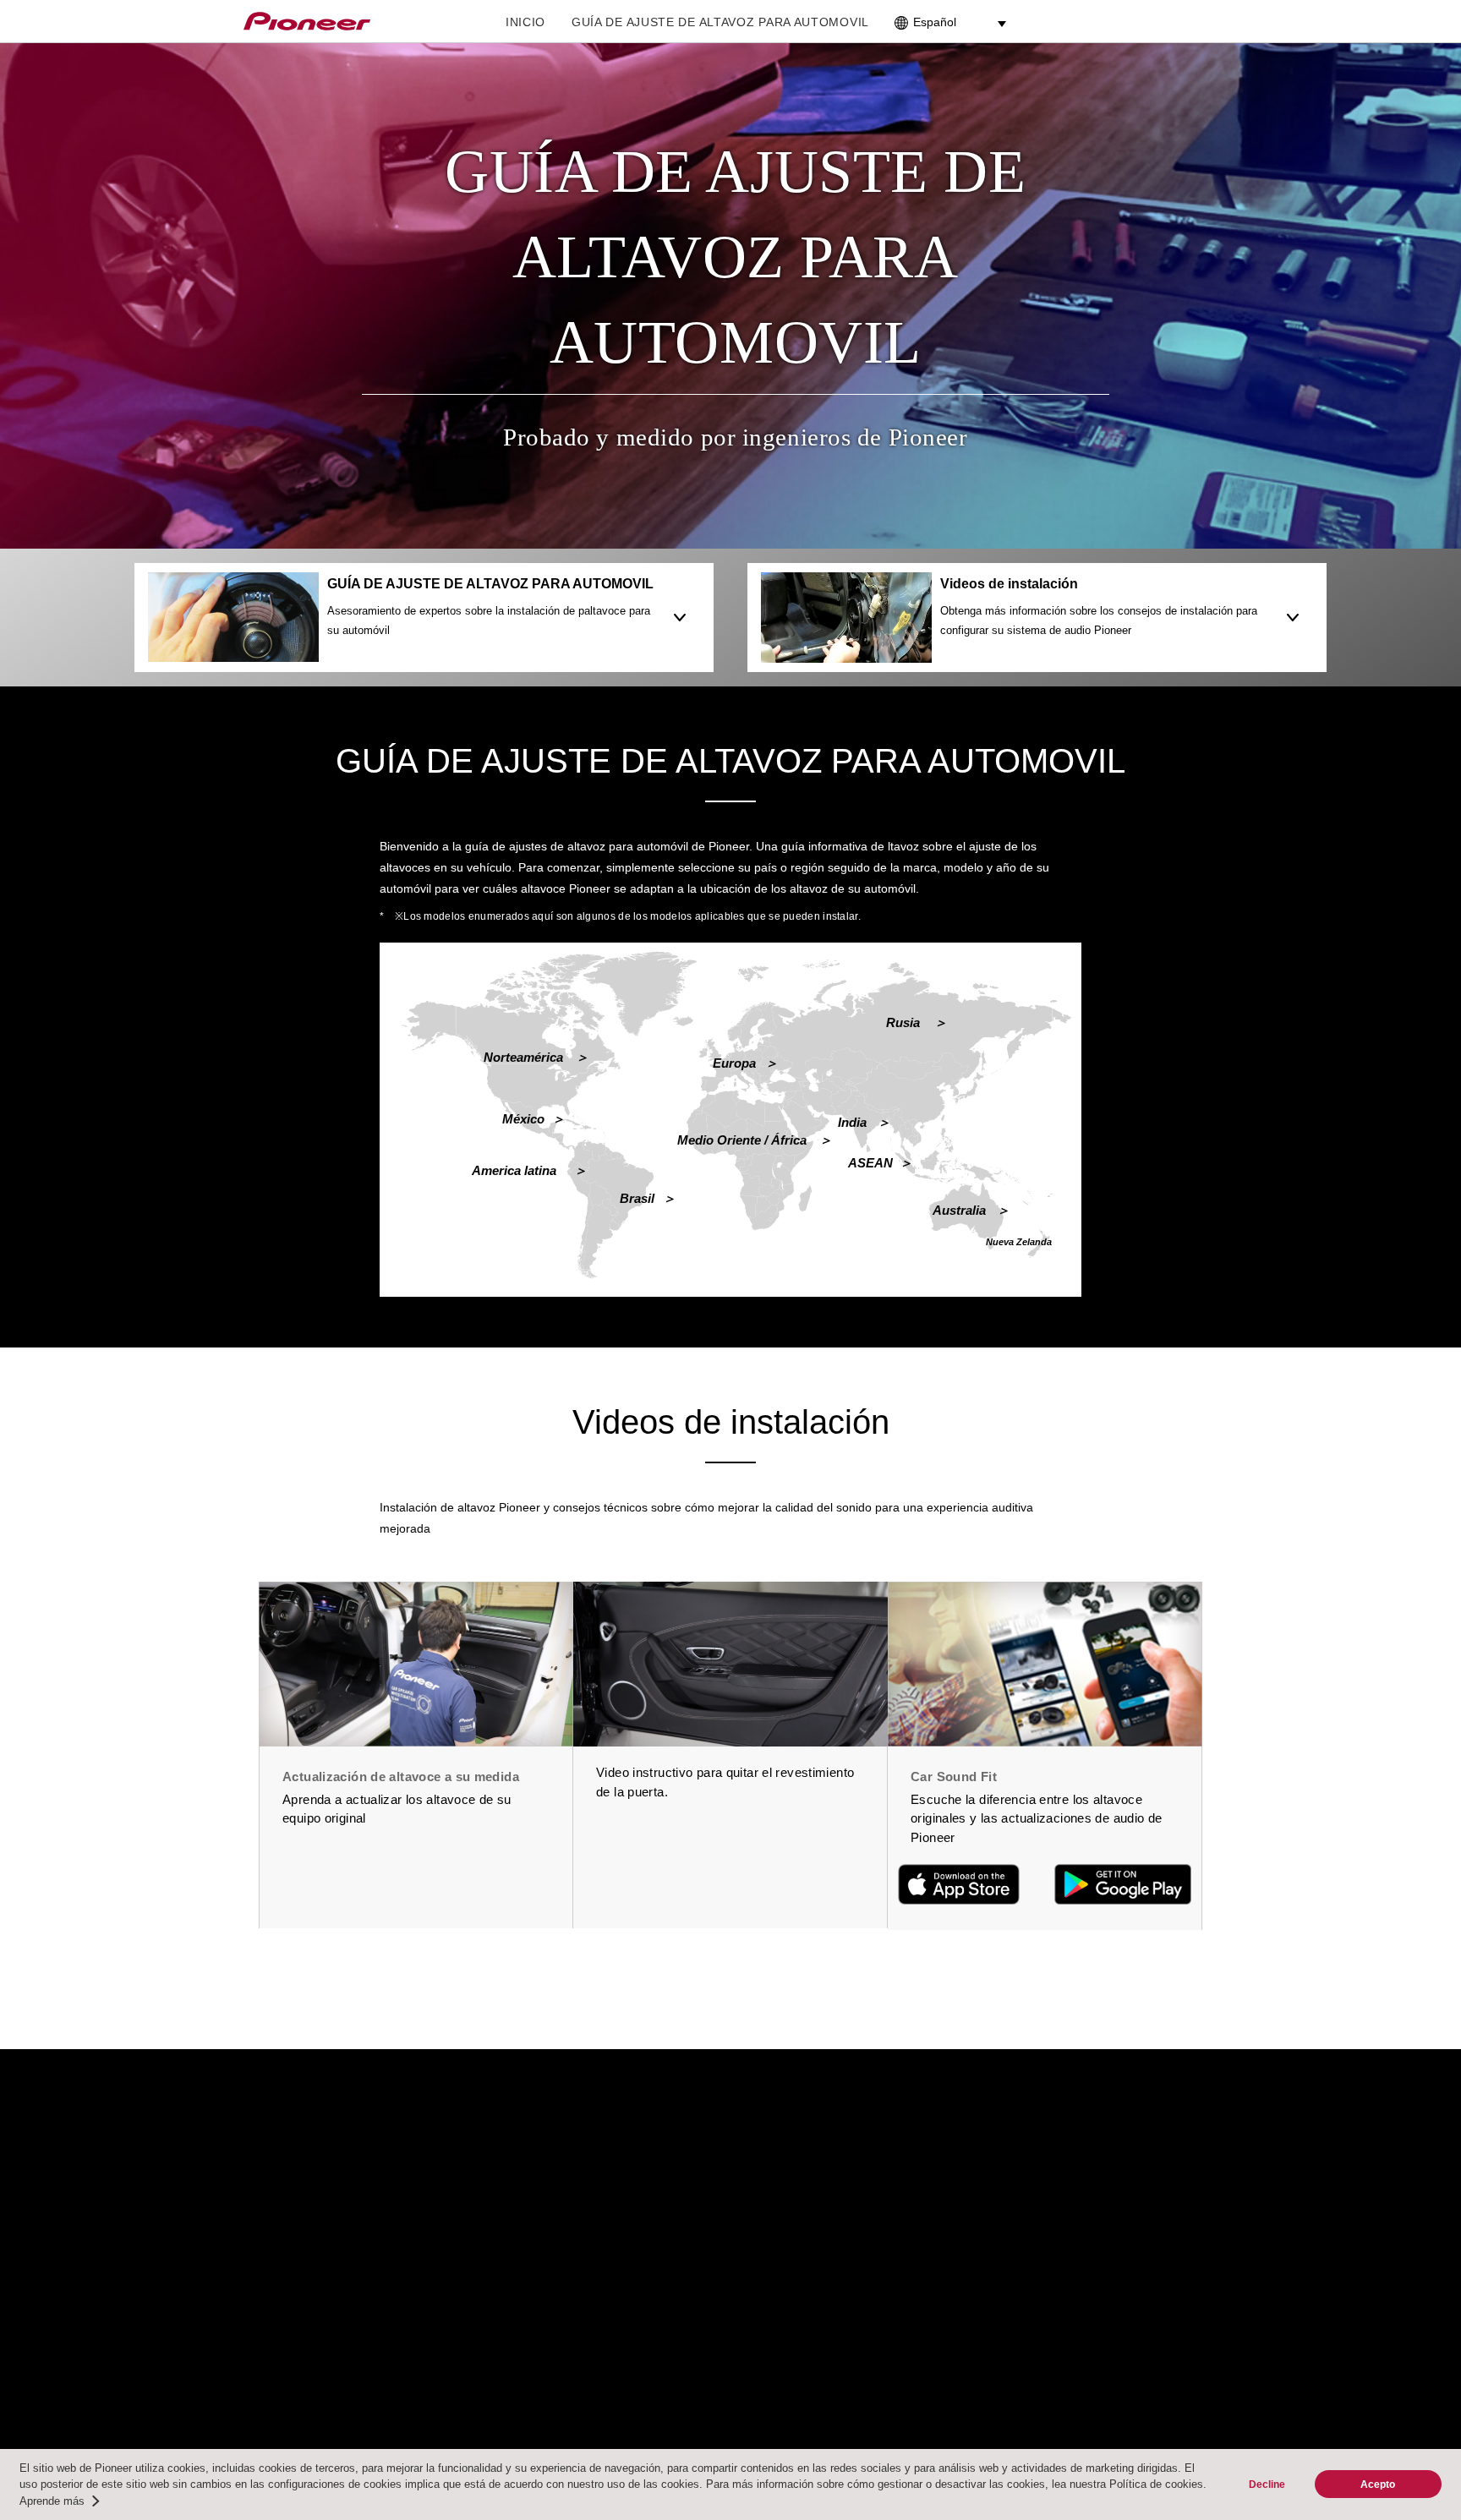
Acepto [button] (1378, 2484)
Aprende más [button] (52, 2501)
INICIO (525, 22)
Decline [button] (1267, 2484)
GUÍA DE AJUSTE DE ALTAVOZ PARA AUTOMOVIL (720, 22)
